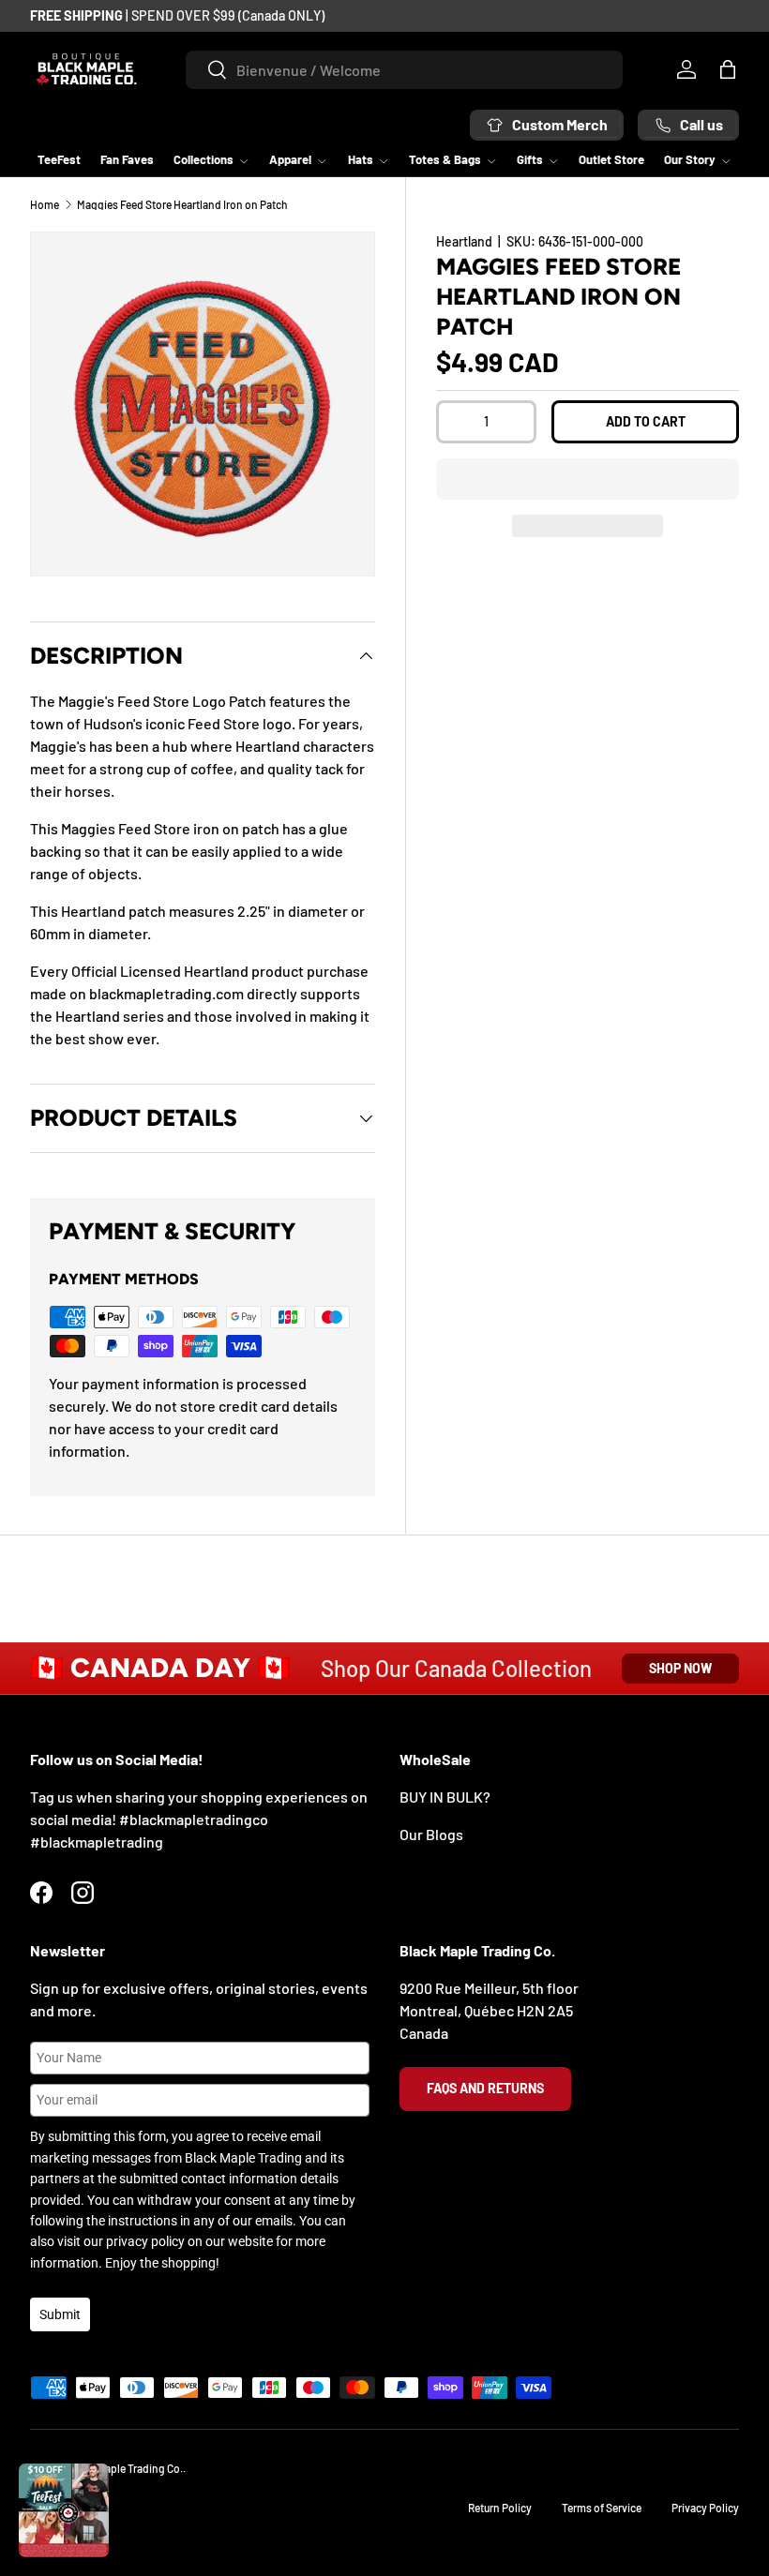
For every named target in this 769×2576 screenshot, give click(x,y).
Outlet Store (611, 159)
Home (45, 204)
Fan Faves (127, 159)
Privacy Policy (705, 2508)
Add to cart (646, 421)
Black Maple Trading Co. (126, 2468)
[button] (588, 479)
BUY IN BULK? (445, 1797)
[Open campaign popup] (64, 2510)
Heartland (464, 241)
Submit (60, 2314)
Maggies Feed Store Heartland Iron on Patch (182, 204)
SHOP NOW (680, 1668)
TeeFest (59, 159)
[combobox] (404, 70)
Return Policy (500, 2508)
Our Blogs (431, 1834)
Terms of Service (602, 2508)
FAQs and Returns (485, 2088)
